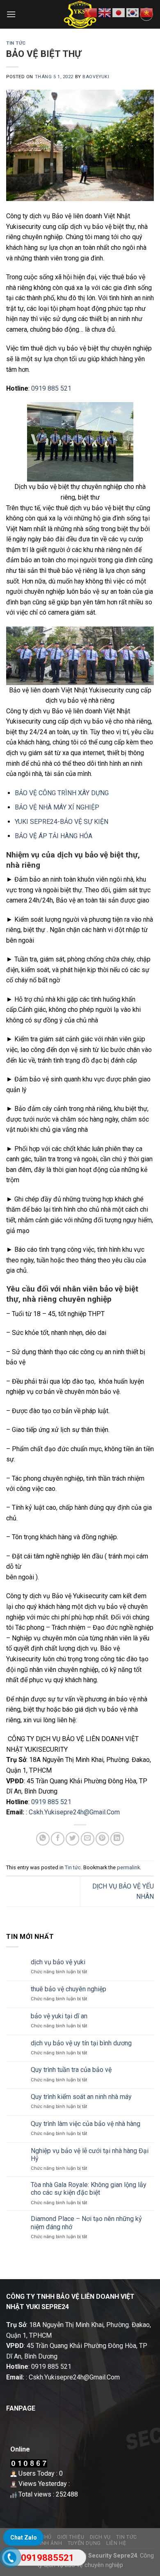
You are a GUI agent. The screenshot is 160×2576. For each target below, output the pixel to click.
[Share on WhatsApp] (43, 1839)
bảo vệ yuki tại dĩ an (59, 2016)
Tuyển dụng (84, 2543)
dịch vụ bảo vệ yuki (58, 1962)
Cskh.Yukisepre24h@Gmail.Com (74, 1812)
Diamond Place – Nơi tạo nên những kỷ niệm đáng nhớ (86, 2223)
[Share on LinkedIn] (117, 1839)
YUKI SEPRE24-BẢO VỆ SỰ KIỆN (62, 822)
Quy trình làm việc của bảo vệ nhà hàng (86, 2124)
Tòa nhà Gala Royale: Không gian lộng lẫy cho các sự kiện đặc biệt (89, 2189)
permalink (128, 1867)
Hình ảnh (49, 2543)
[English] (105, 12)
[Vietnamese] (147, 12)
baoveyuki (96, 77)
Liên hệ (116, 2543)
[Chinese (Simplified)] (91, 12)
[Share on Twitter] (72, 1839)
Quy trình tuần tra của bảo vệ (71, 2070)
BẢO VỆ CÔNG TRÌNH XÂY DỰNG (62, 793)
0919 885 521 (51, 388)
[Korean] (133, 12)
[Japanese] (119, 12)
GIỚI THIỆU (71, 2537)
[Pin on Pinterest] (102, 1839)
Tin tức (16, 43)
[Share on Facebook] (58, 1839)
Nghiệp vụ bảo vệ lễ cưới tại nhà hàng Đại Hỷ (90, 2155)
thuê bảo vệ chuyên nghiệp (69, 1989)
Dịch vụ (100, 2537)
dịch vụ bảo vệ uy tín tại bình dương (81, 2043)
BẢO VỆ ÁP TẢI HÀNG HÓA (54, 836)
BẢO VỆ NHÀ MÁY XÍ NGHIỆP (57, 807)
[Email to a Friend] (88, 1839)
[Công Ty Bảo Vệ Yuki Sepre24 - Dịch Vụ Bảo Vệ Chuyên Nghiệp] (80, 14)
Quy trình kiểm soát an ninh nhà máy (81, 2097)
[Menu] (11, 14)
